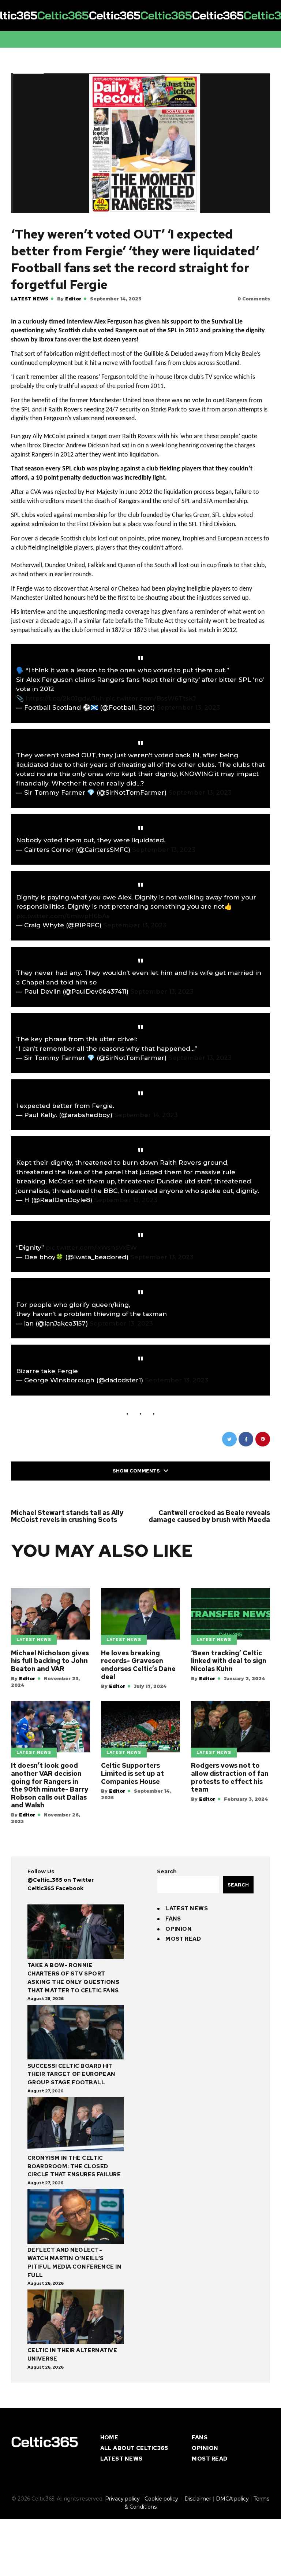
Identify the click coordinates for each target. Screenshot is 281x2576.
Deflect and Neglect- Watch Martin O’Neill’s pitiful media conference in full (74, 2262)
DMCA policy (232, 2499)
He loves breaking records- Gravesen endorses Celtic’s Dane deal (138, 1665)
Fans (173, 1919)
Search (167, 1871)
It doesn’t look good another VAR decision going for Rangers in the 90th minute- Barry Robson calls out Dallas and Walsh (50, 1785)
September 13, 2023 (188, 707)
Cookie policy (162, 2499)
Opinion (179, 1929)
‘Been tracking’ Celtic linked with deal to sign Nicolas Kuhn (229, 1661)
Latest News (30, 299)
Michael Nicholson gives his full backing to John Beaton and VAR (50, 1661)
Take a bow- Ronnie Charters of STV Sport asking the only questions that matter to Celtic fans (73, 1978)
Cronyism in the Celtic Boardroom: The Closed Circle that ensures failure (74, 2166)
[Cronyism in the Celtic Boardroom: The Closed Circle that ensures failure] (76, 2126)
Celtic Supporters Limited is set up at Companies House (132, 1773)
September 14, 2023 (146, 1115)
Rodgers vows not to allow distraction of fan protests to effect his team (230, 1777)
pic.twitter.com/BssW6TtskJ (151, 698)
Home (109, 2438)
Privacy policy (122, 2499)
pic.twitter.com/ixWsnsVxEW (91, 1248)
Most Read (183, 1939)
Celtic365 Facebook (55, 1888)
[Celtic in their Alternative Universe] (76, 2318)
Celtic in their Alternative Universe (72, 2355)
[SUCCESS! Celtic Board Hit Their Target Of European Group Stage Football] (76, 2033)
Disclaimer (198, 2499)
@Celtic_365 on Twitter (61, 1880)
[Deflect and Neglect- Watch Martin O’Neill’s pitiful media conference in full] (76, 2217)
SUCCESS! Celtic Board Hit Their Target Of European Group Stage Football (72, 2074)
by (69, 299)
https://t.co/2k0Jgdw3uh (65, 698)
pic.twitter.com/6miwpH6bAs (63, 916)
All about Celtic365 (134, 2448)
